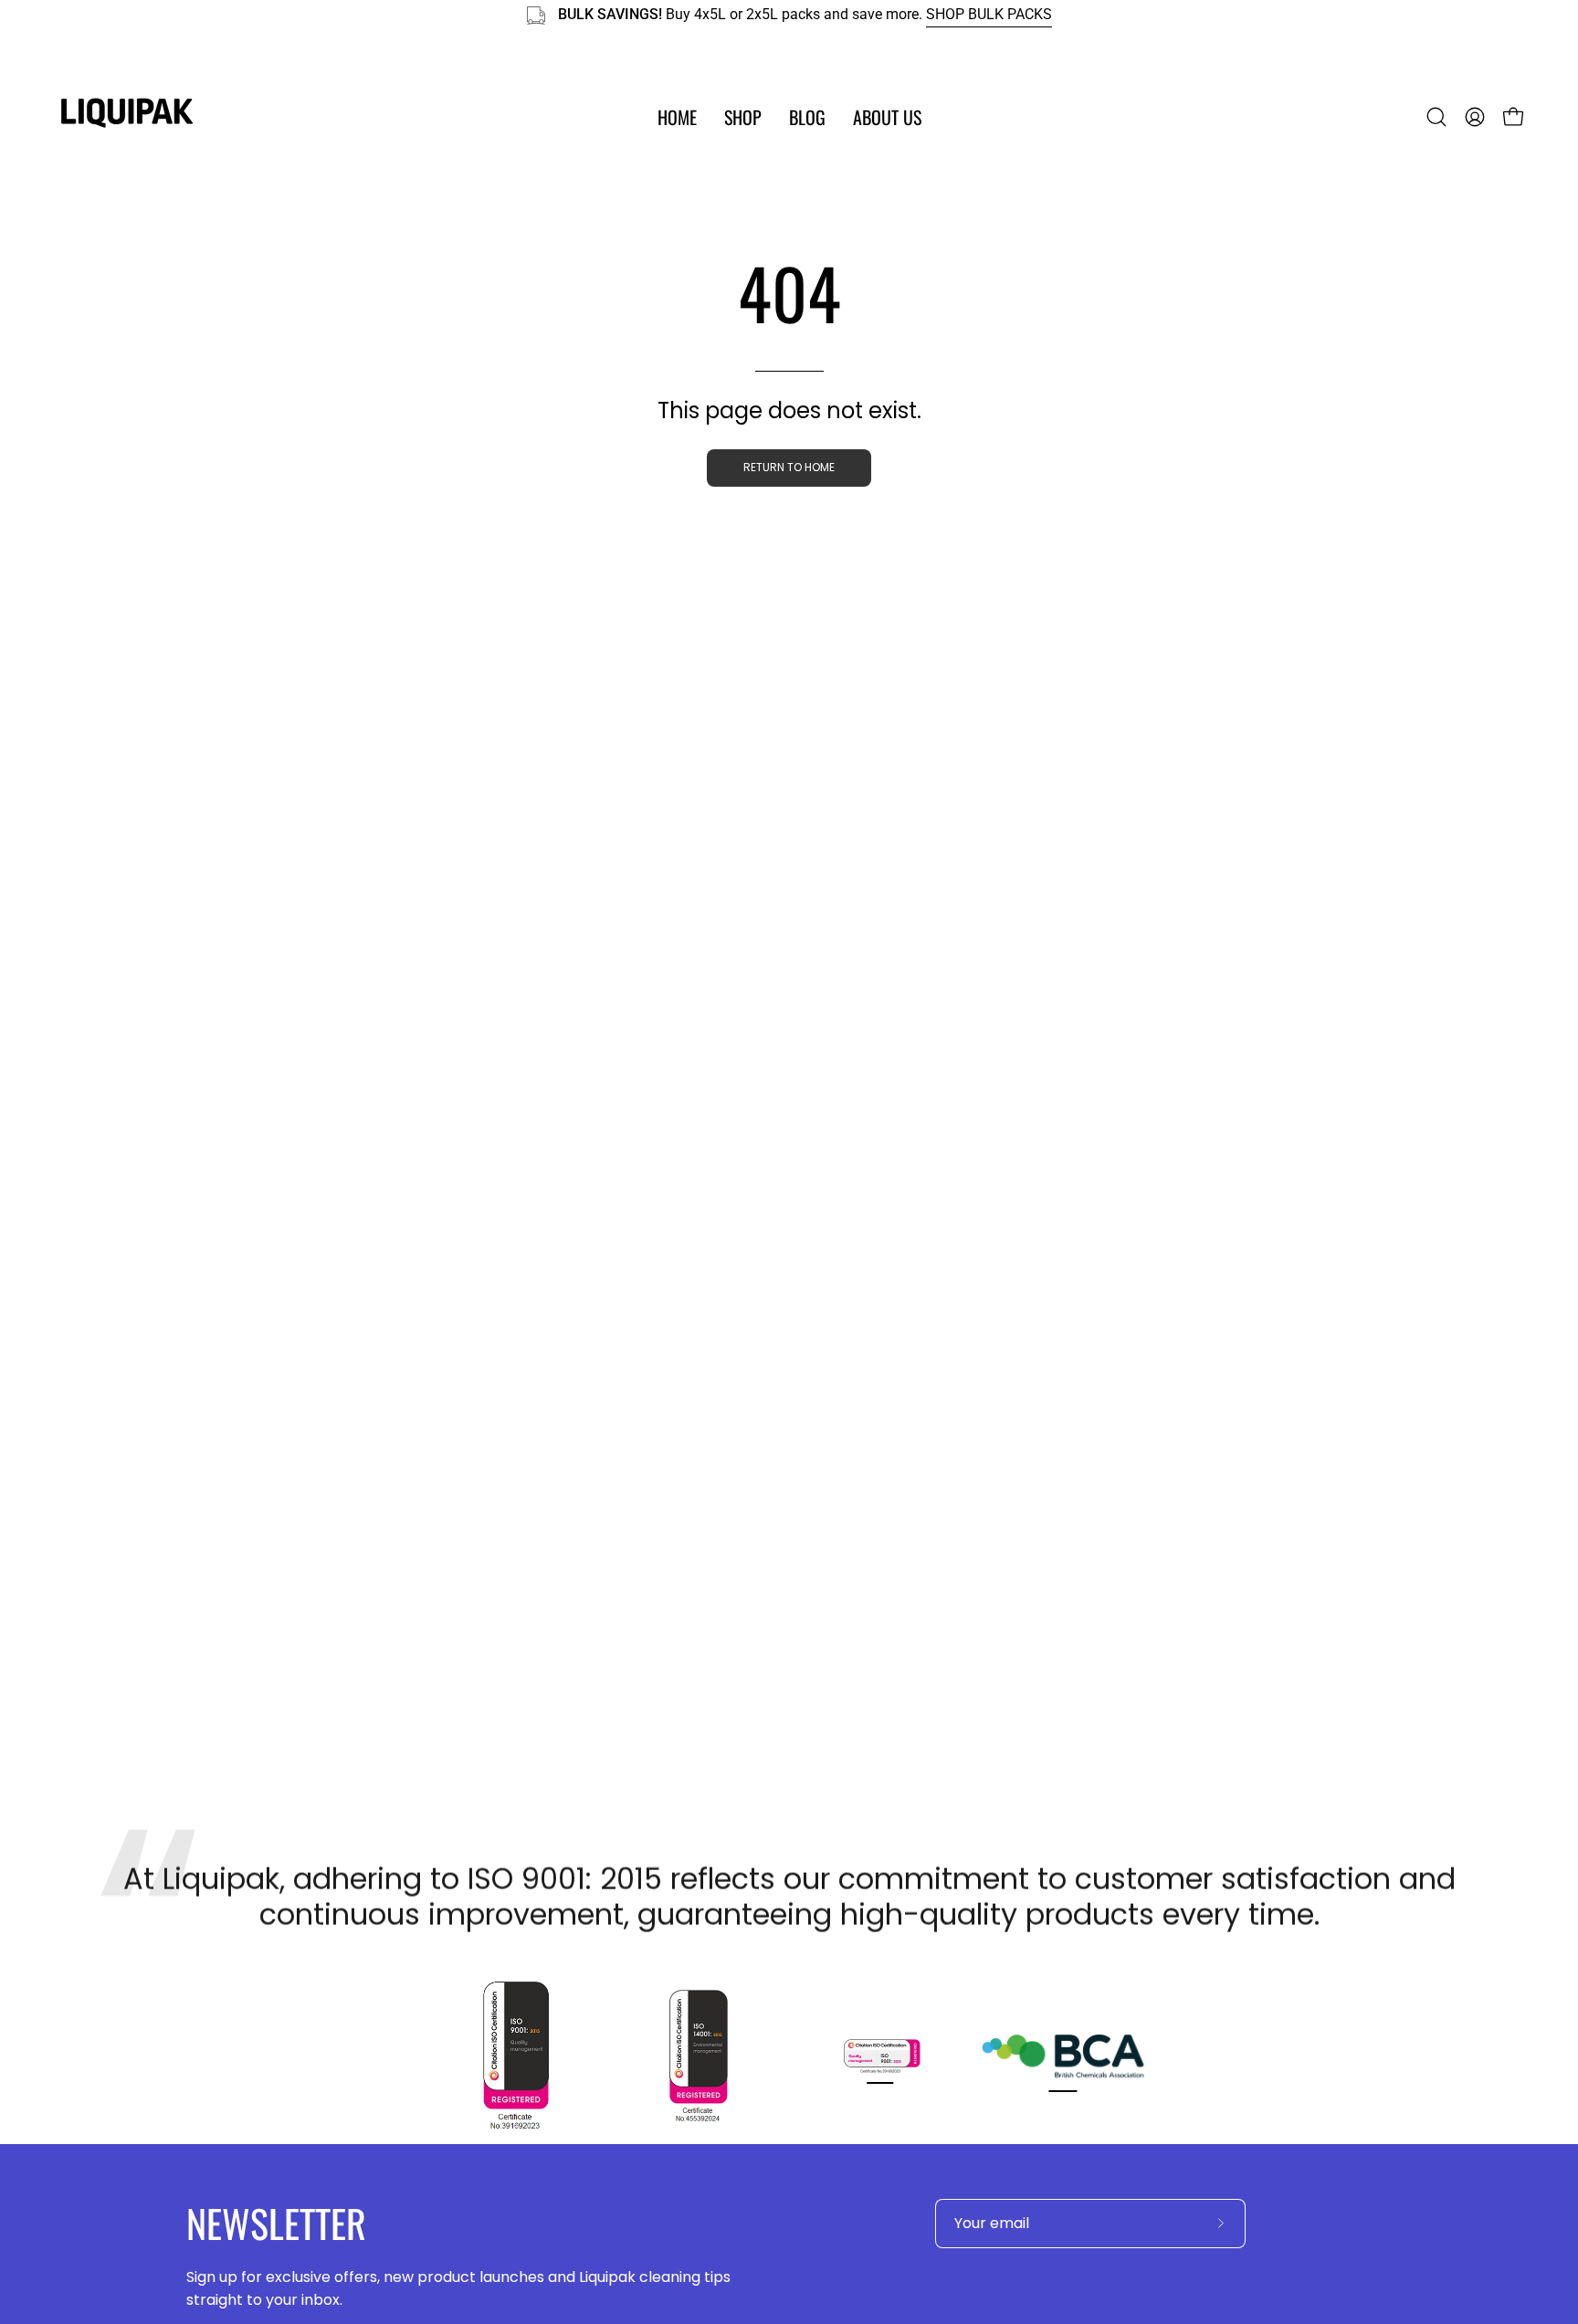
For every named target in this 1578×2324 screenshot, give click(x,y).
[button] (743, 117)
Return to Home (789, 467)
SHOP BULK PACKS (989, 15)
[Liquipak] (128, 117)
